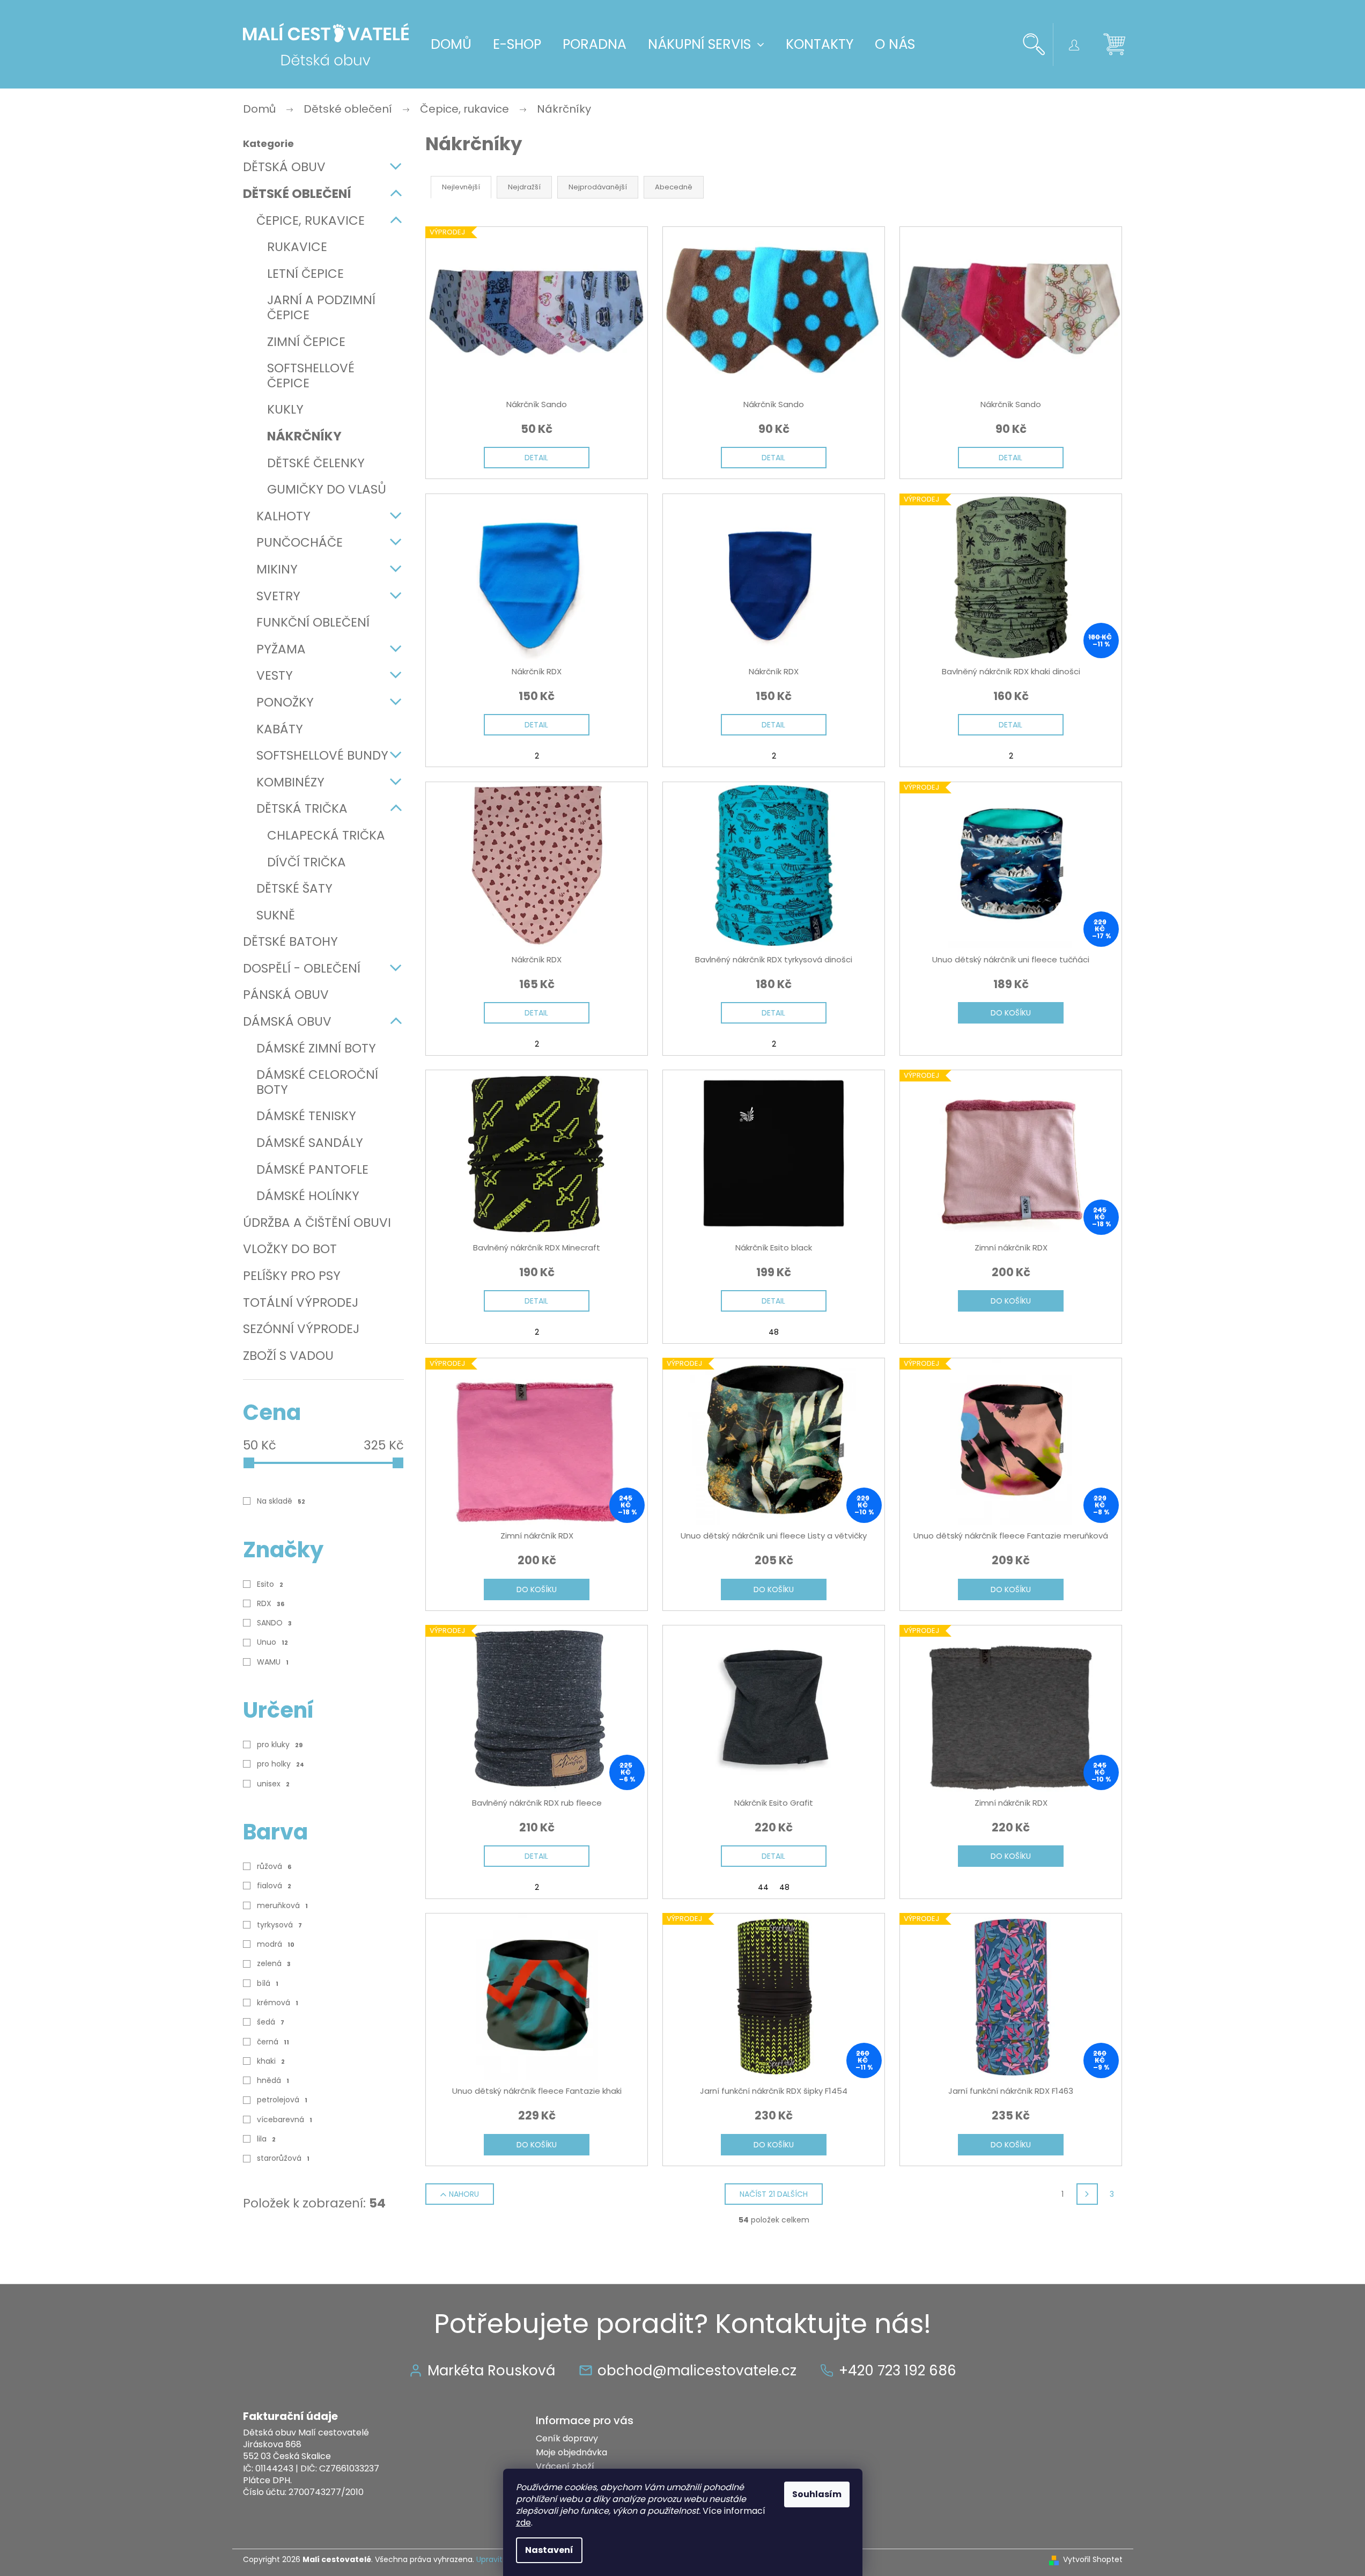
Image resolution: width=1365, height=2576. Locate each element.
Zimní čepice (306, 342)
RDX (271, 1603)
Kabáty (280, 729)
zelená (274, 1963)
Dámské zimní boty (316, 1048)
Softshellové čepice (311, 376)
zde (523, 2523)
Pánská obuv (286, 995)
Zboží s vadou (288, 1356)
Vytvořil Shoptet (1093, 2560)
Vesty (275, 675)
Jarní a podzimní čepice (321, 307)
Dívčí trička (307, 862)
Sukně (276, 915)
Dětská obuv (284, 167)
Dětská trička (302, 808)
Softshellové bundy (322, 755)
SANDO (274, 1623)
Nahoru (464, 2194)
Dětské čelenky (316, 463)
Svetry (278, 596)
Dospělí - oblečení (302, 968)
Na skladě (281, 1501)
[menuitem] (451, 45)
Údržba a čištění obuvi (317, 1223)
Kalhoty (283, 516)
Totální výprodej (301, 1302)
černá (273, 2042)
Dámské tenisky (306, 1116)
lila (266, 2139)
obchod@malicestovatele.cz (697, 2371)
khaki (271, 2061)
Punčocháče (300, 542)
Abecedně (674, 187)
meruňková (282, 1905)
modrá (276, 1944)
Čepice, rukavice (311, 220)
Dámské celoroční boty (317, 1082)
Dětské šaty (294, 888)
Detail (536, 458)
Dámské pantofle (312, 1169)
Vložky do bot (290, 1249)
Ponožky (285, 702)
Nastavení (549, 2550)
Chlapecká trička (326, 835)
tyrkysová (279, 1925)
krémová (278, 2003)
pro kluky (280, 1745)
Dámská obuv (287, 1021)
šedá (271, 2022)
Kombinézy (290, 782)
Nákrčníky (304, 436)
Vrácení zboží (565, 2466)
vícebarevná (285, 2119)
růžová (274, 1866)
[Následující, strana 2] (1087, 2194)
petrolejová (282, 2100)
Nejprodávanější (598, 187)
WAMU (273, 1662)
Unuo (272, 1642)
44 (763, 1887)
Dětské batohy (290, 941)
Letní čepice (305, 274)
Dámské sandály (310, 1143)
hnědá (273, 2080)
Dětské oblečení (297, 194)
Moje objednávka (571, 2452)
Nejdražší (524, 187)
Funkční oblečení (313, 622)
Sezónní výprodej (301, 1329)
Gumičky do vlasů (327, 489)
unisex (273, 1784)
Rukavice (297, 247)
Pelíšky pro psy (292, 1276)
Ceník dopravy (567, 2438)
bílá (268, 1983)
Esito (270, 1584)
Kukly (285, 409)
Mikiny (277, 569)
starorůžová (283, 2158)
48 (774, 1332)
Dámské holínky (308, 1196)
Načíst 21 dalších (774, 2194)
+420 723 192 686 (898, 2371)
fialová (274, 1886)
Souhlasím (817, 2494)
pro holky (281, 1764)
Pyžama (281, 649)
